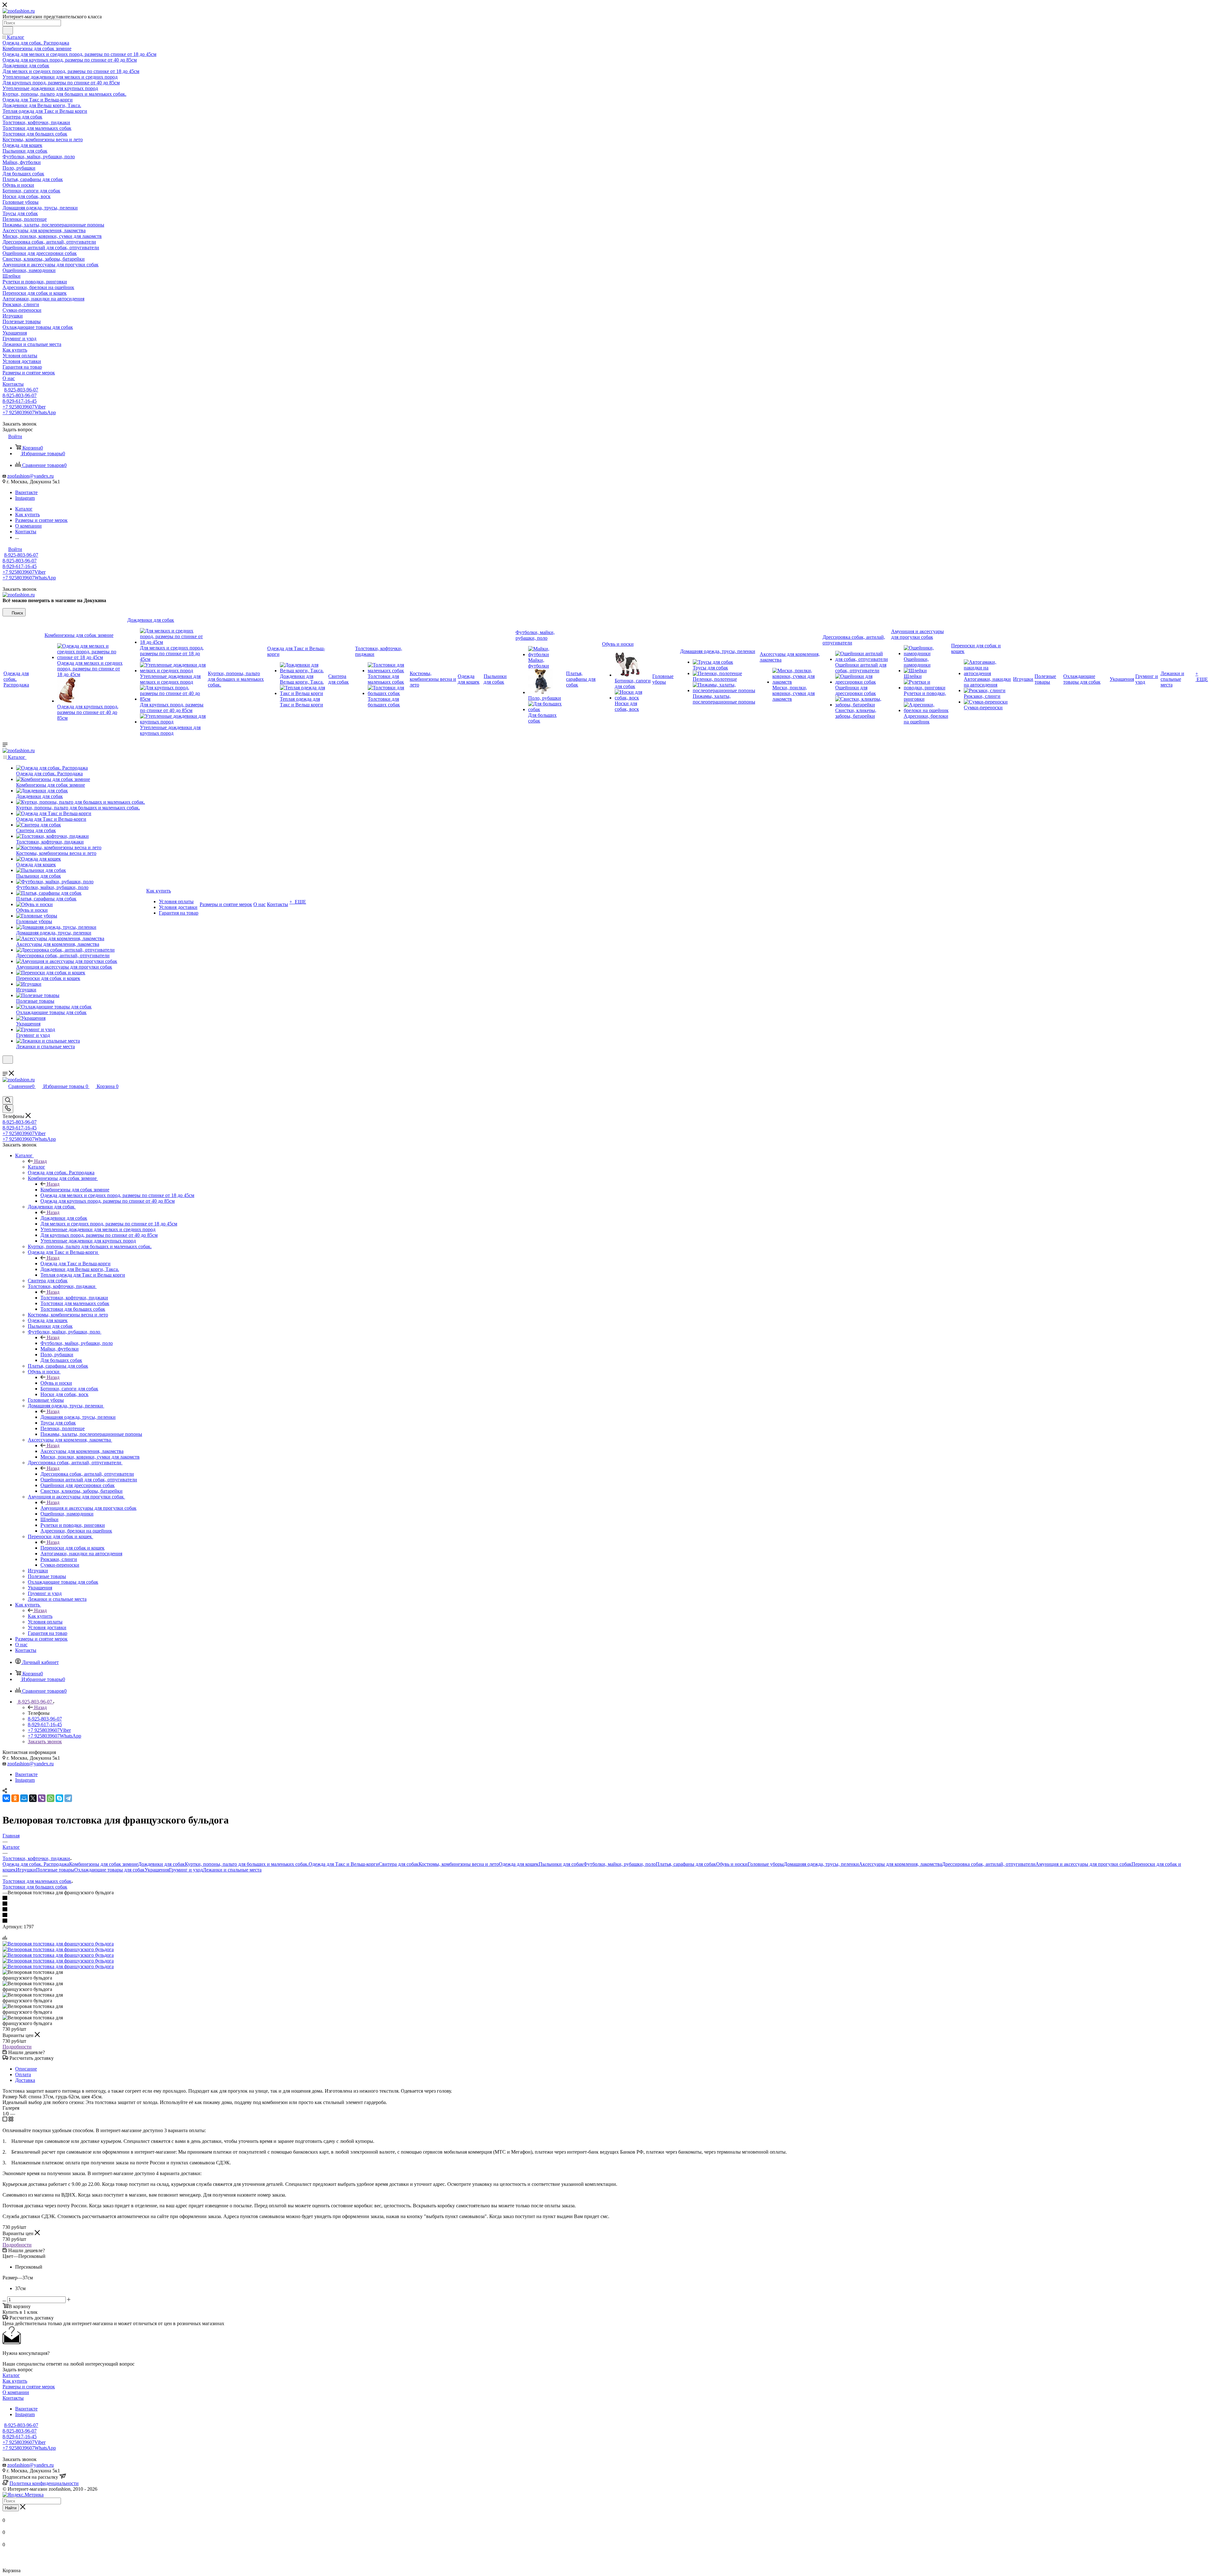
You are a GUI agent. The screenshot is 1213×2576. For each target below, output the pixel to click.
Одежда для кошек (519, 1864)
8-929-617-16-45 (20, 401)
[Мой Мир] (24, 1798)
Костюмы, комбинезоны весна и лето (459, 1864)
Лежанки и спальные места (232, 1870)
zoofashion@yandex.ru (30, 476)
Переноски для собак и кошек (72, 1548)
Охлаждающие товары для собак (109, 1870)
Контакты (13, 2398)
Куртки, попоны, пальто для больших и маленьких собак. (247, 1864)
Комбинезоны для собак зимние (75, 1190)
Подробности (17, 2047)
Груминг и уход (186, 1870)
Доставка (25, 2080)
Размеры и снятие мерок (29, 2387)
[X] (33, 1798)
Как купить (40, 1616)
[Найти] (8, 30)
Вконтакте (26, 492)
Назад (40, 1161)
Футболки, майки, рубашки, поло (77, 1343)
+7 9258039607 (24, 407)
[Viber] (42, 1798)
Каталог (36, 1167)
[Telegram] (68, 1798)
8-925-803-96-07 (21, 390)
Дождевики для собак (64, 1218)
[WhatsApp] (51, 1798)
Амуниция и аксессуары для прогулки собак (88, 1508)
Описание (26, 2069)
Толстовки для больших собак (35, 1887)
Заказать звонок (45, 1742)
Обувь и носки (56, 1383)
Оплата (23, 2074)
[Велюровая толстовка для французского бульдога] (58, 1944)
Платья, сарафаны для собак (686, 1864)
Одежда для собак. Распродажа (36, 1864)
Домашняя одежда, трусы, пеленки (78, 1417)
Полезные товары (55, 1870)
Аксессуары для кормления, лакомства (82, 1451)
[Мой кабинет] (5, 1068)
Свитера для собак (399, 1864)
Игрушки (26, 1870)
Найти (11, 2508)
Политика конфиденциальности (44, 2483)
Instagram (25, 498)
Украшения (157, 1870)
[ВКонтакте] (6, 1798)
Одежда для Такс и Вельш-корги (75, 1264)
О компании (16, 2392)
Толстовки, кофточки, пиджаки (74, 1298)
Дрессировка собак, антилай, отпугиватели (87, 1474)
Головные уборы (766, 1864)
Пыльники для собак (561, 1864)
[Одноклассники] (15, 1798)
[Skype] (59, 1798)
